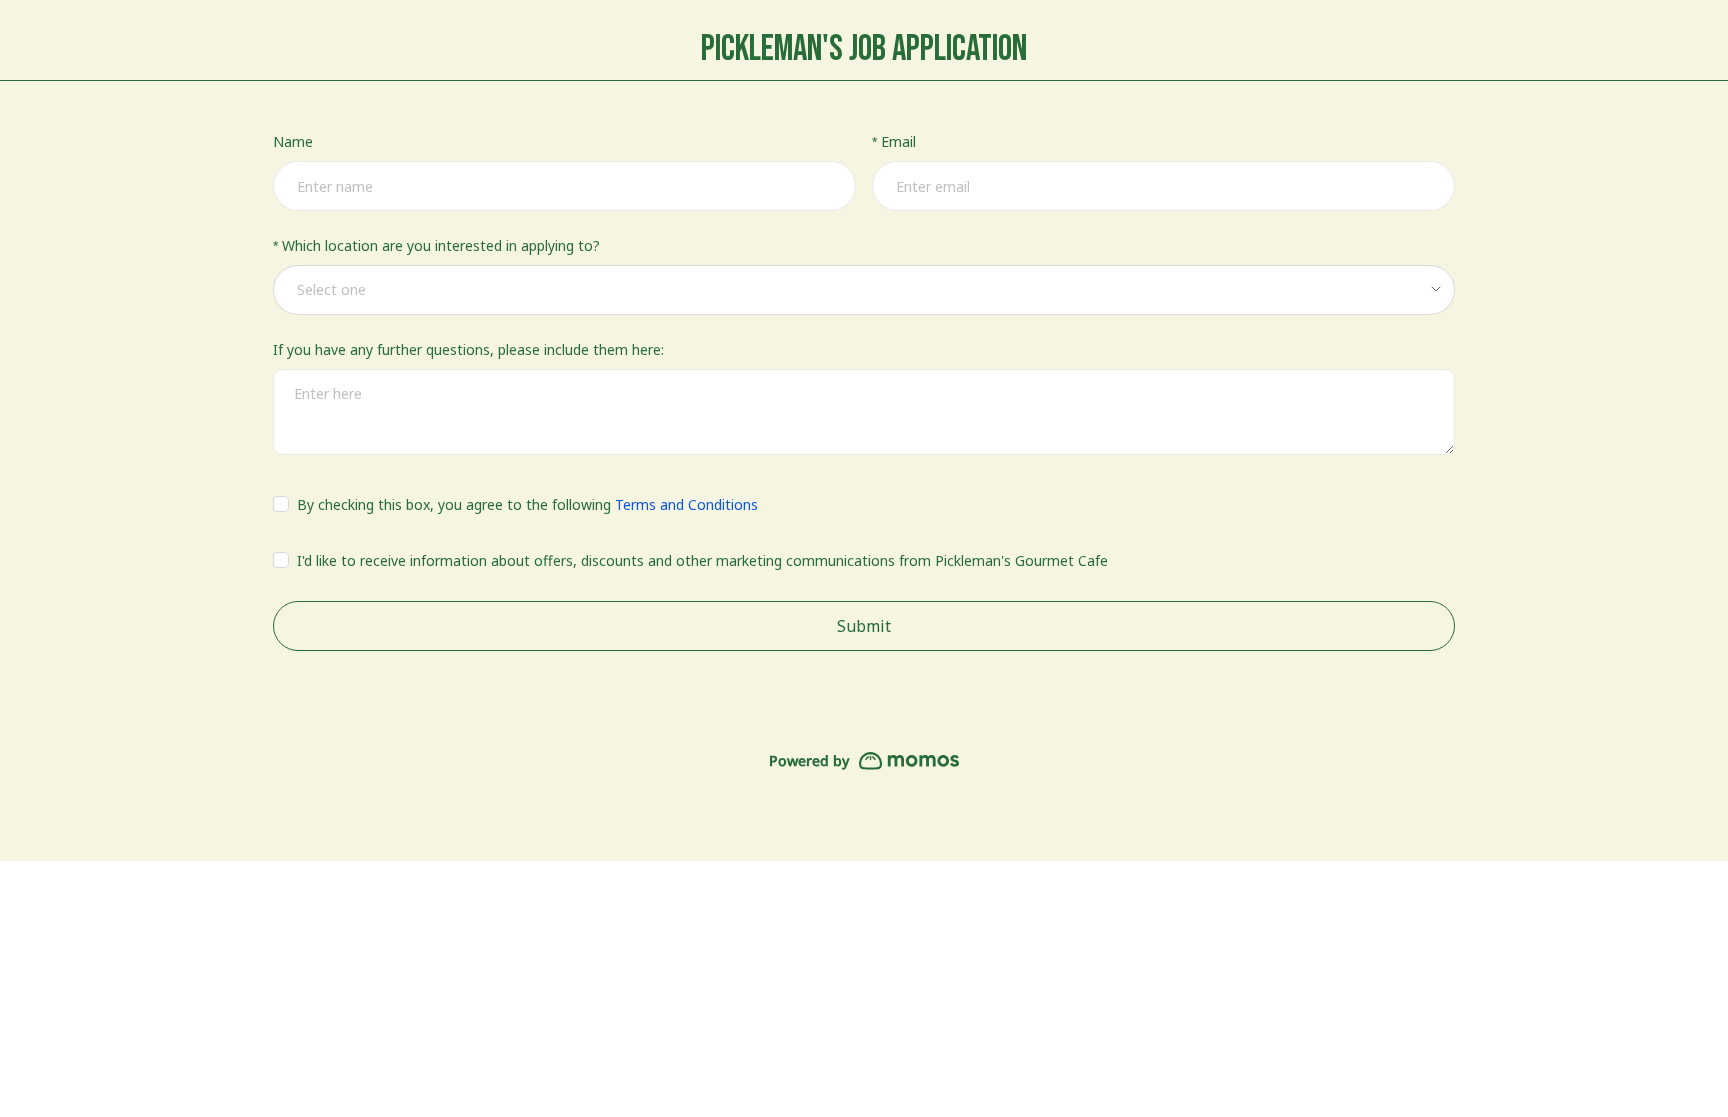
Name (293, 141)
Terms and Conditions (686, 504)
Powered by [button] (809, 760)
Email (898, 141)
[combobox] (857, 290)
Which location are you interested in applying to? (441, 245)
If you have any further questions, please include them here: (468, 349)
